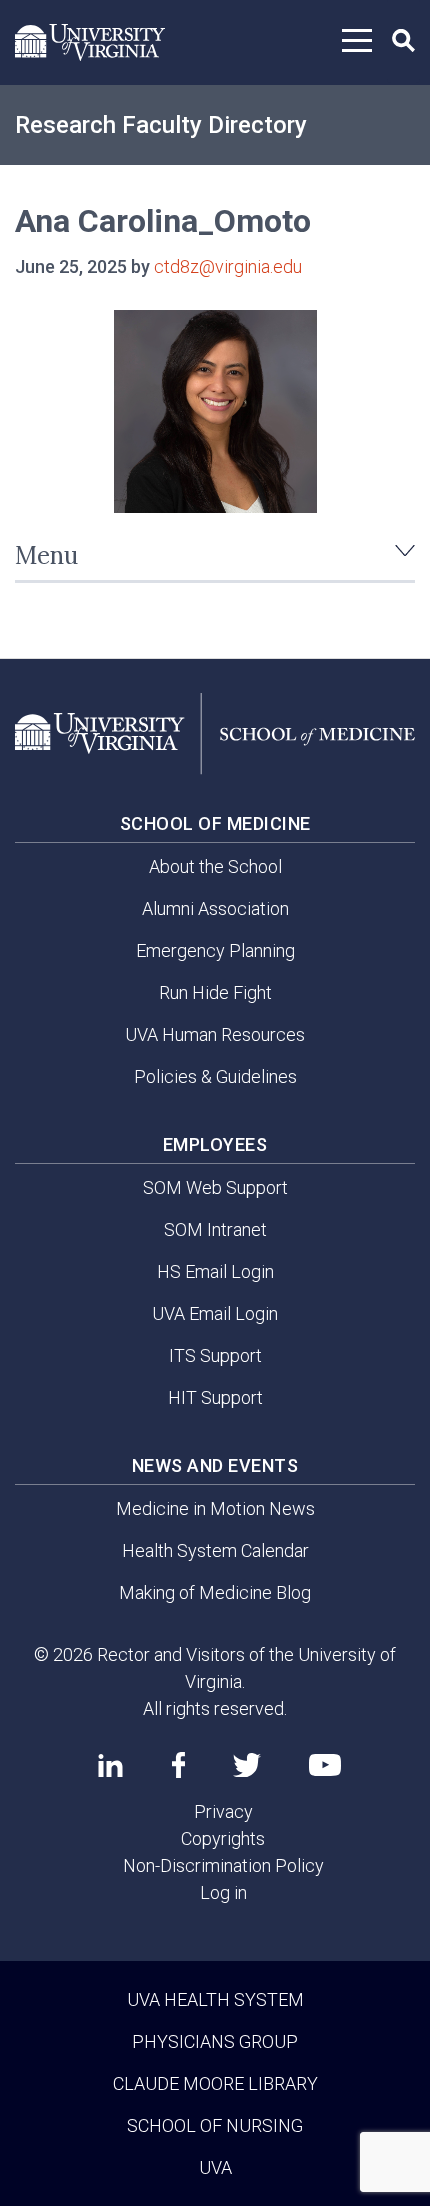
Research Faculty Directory (161, 125)
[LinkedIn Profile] (110, 1765)
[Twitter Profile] (247, 1765)
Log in (223, 1892)
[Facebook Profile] (178, 1765)
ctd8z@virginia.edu (228, 266)
